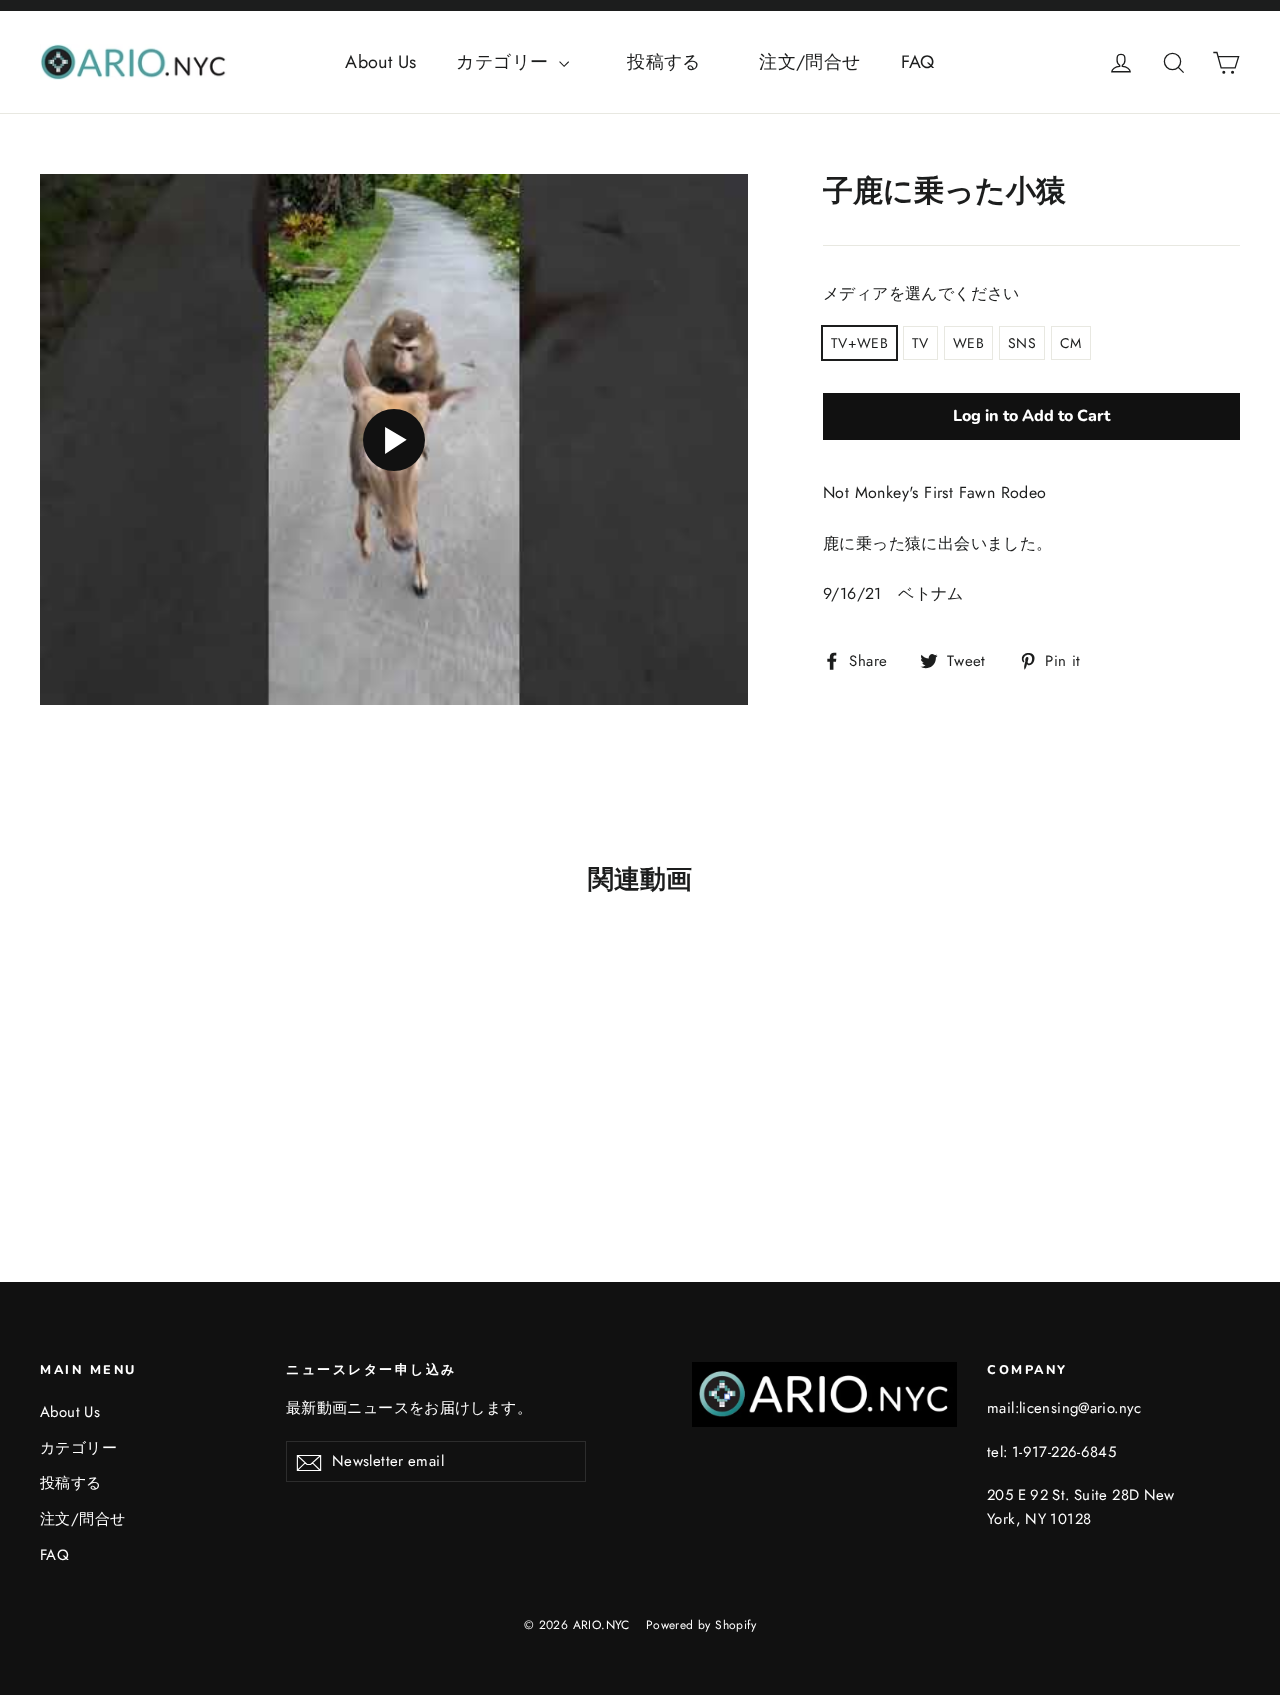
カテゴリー (504, 62)
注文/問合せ (809, 62)
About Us (380, 62)
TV (920, 343)
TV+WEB (859, 343)
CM (1071, 343)
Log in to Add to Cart (1031, 416)
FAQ (918, 62)
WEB (968, 343)
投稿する (682, 62)
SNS (1022, 343)
